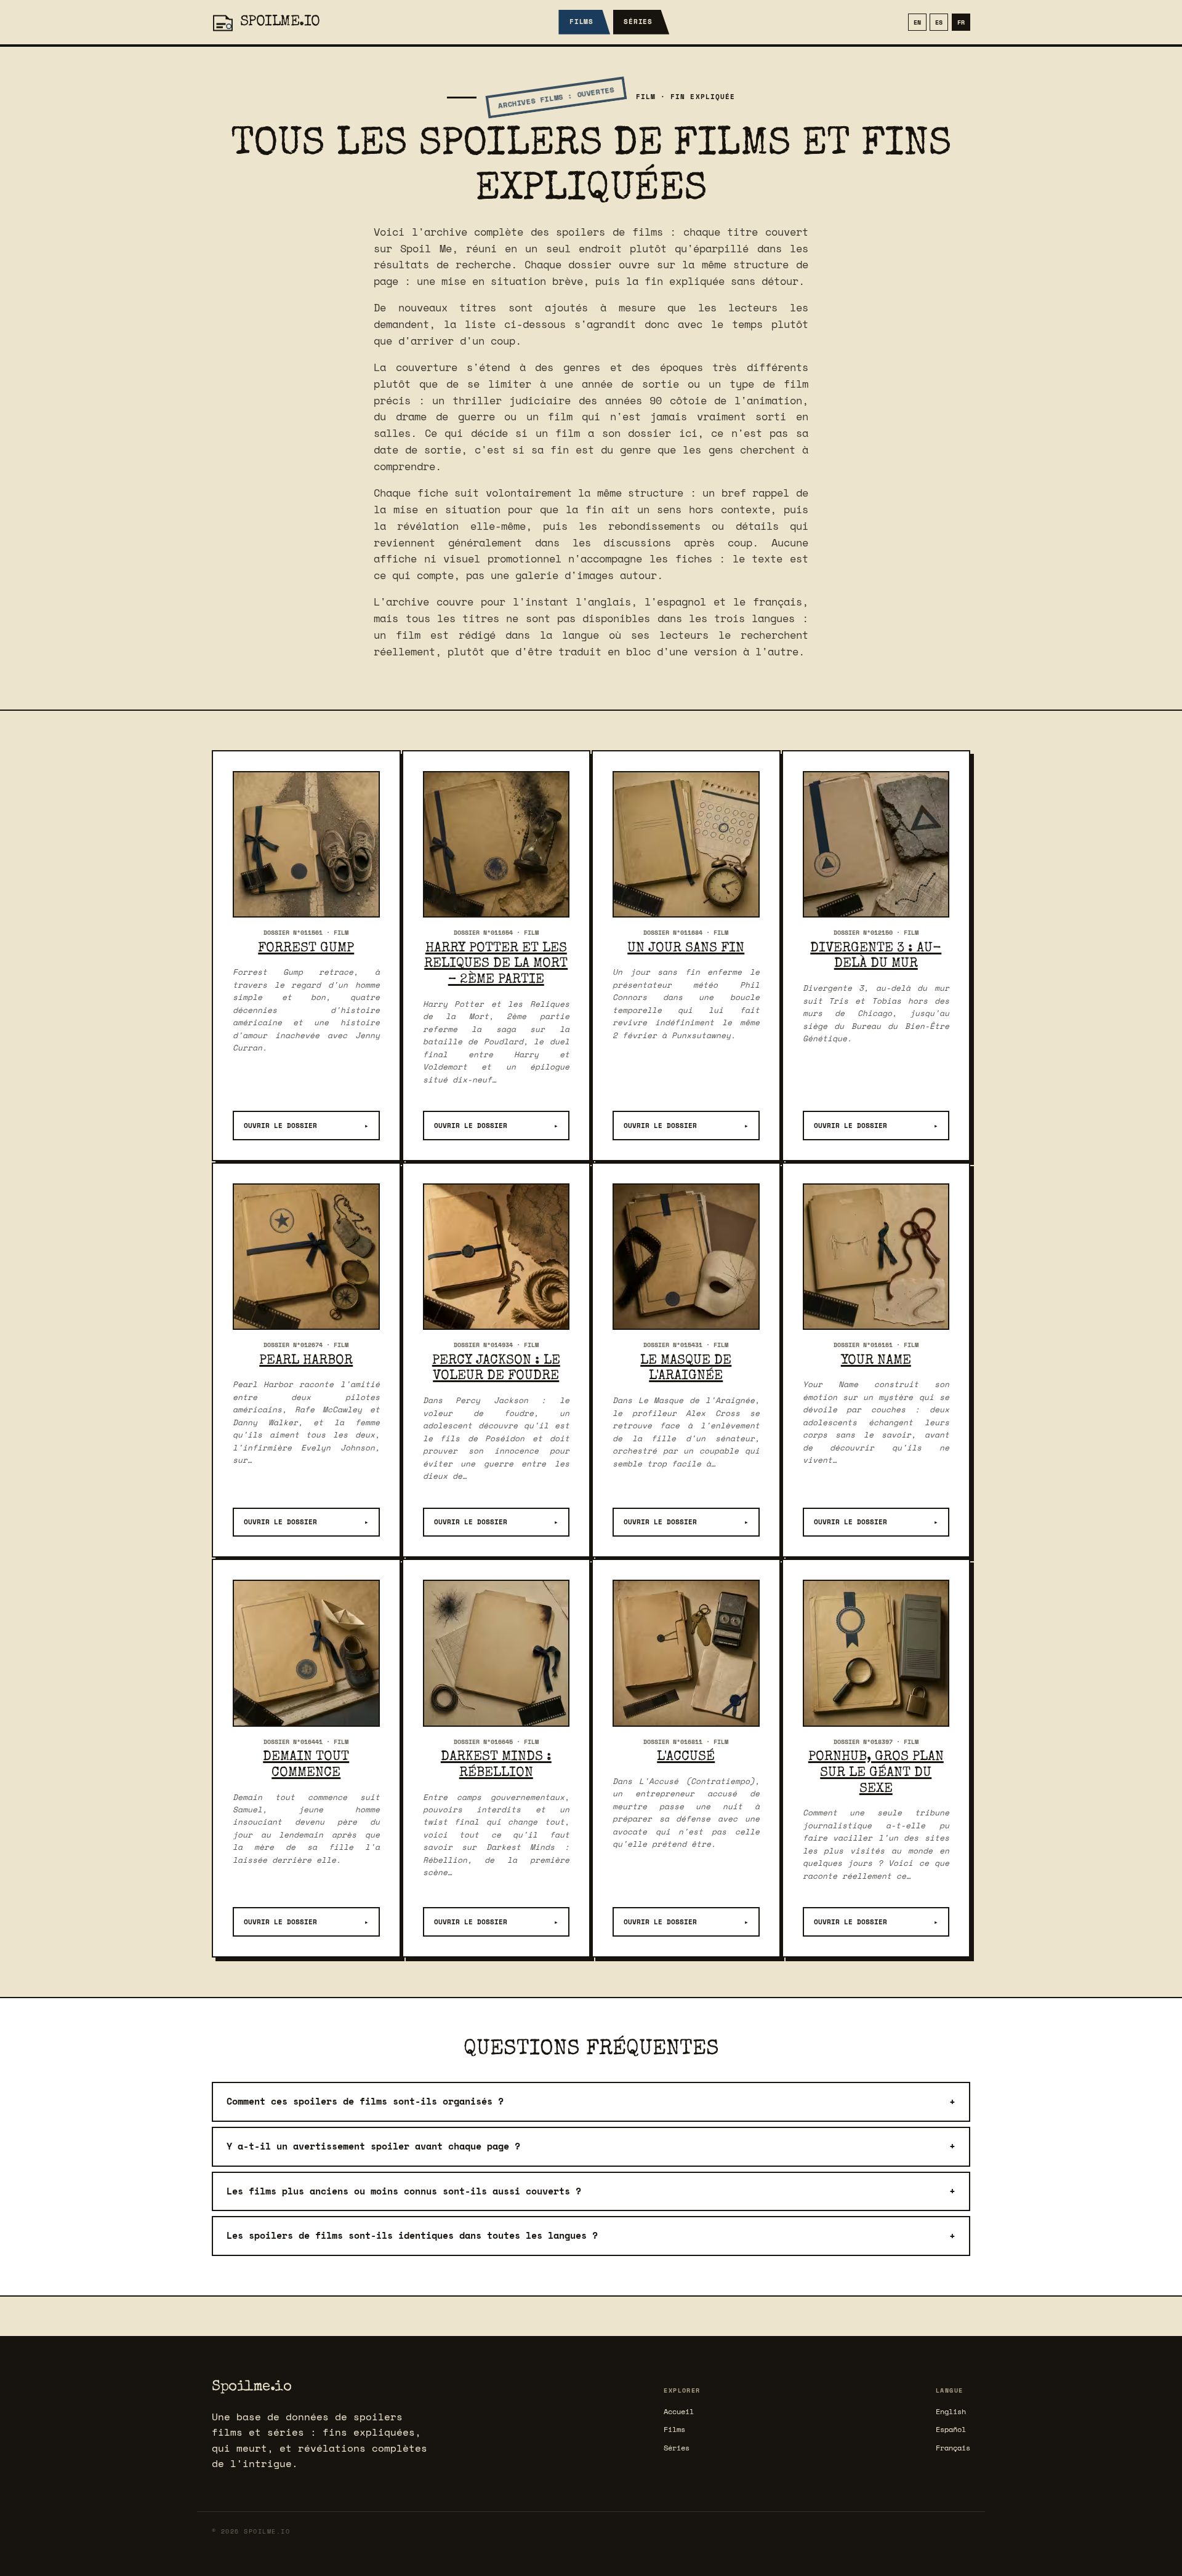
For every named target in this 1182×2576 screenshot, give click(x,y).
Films (581, 22)
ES (939, 22)
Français (953, 2448)
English (951, 2411)
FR (961, 22)
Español (951, 2429)
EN (917, 22)
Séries (638, 22)
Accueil (679, 2411)
